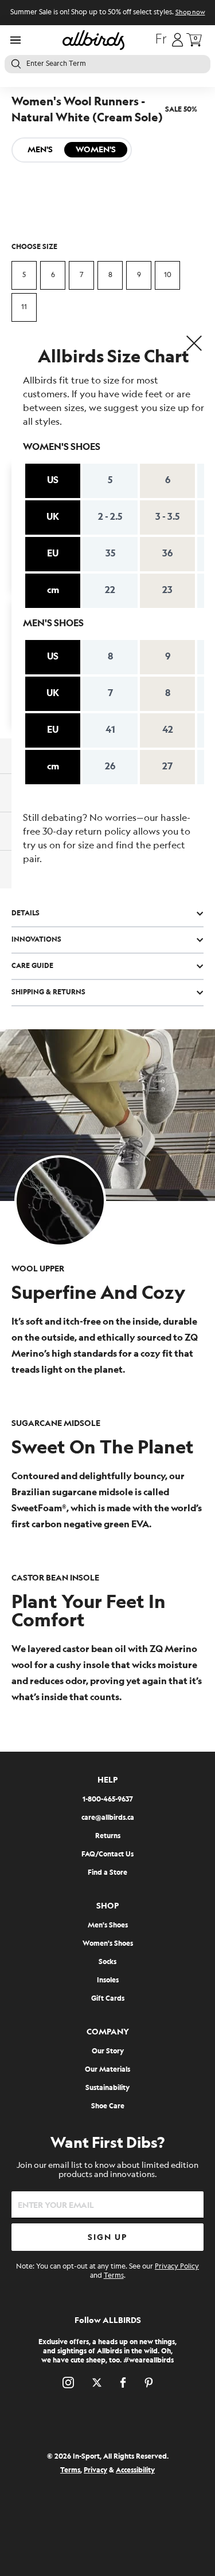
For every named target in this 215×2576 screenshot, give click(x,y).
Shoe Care (108, 2106)
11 (24, 307)
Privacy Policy (177, 2267)
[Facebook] (123, 2383)
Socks (107, 1962)
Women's (96, 150)
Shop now (190, 13)
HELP (107, 1780)
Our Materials (107, 2070)
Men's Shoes (108, 1925)
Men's (40, 150)
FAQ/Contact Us (107, 1854)
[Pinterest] (149, 2383)
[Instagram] (68, 2383)
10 (168, 275)
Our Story (108, 2051)
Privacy (95, 2470)
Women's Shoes (108, 1944)
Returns (108, 1836)
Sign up (107, 2237)
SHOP (107, 1906)
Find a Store (107, 1873)
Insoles (108, 1980)
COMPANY (108, 2032)
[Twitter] (97, 2383)
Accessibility (135, 2470)
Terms (114, 2276)
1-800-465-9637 (108, 1799)
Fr (161, 40)
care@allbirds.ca (108, 1818)
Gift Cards (108, 1999)
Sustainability (107, 2088)
